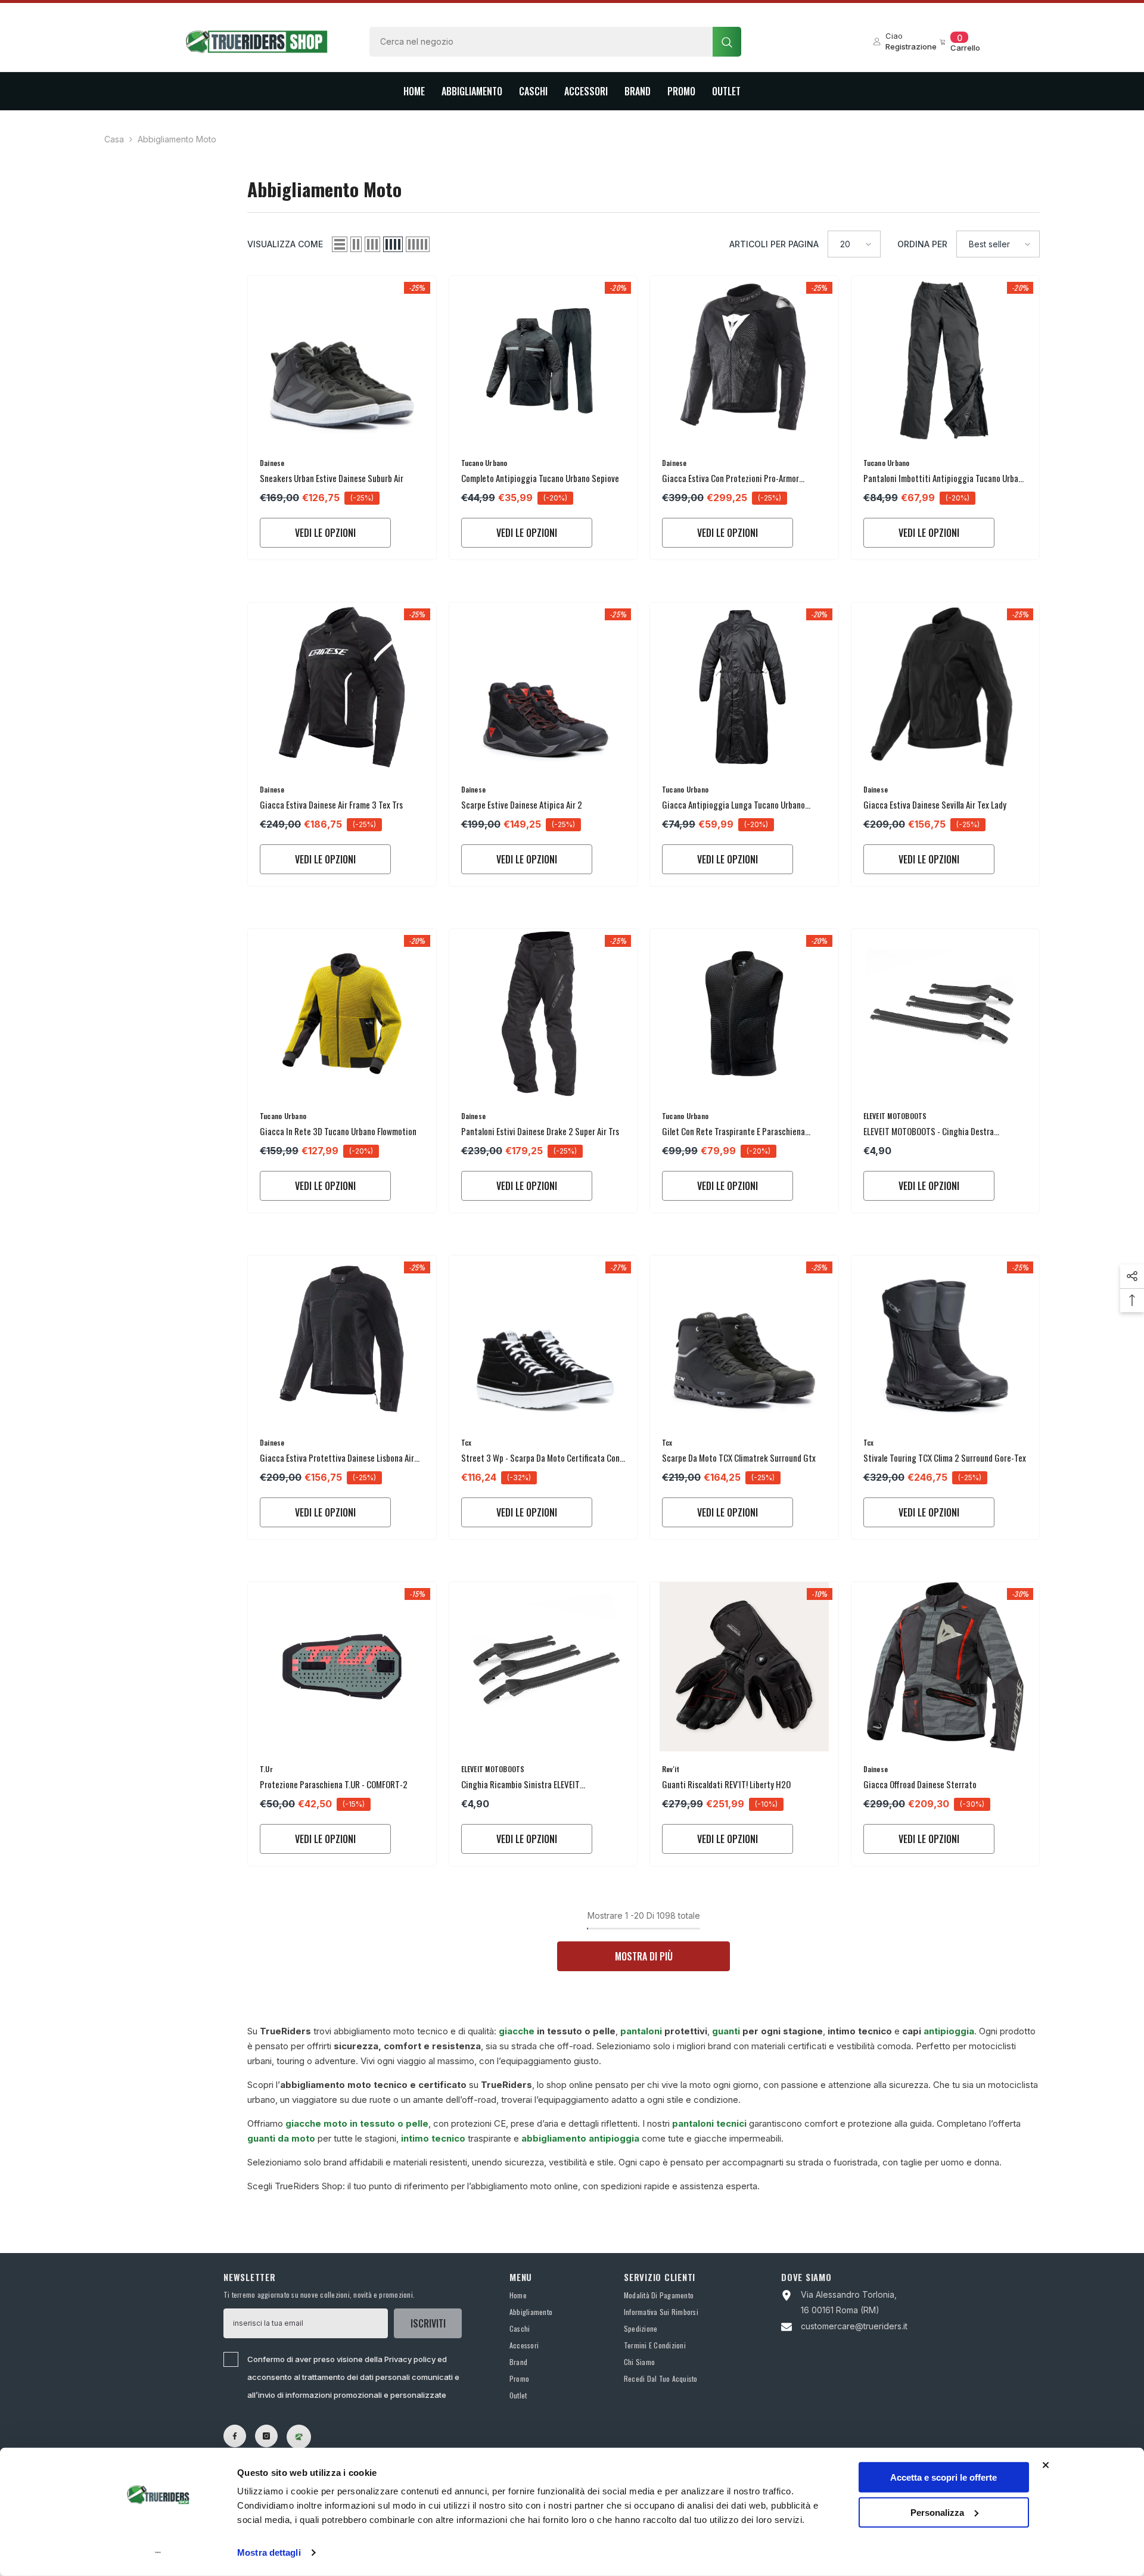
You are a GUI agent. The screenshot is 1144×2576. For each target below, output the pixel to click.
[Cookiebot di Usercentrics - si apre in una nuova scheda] (158, 2553)
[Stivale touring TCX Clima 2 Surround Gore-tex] (946, 1340)
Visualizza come (285, 244)
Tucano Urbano (484, 463)
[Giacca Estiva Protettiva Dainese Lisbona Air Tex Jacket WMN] (342, 1340)
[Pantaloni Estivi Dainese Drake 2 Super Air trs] (543, 1014)
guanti (726, 2031)
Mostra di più (644, 1956)
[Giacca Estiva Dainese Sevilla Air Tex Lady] (946, 687)
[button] (340, 244)
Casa (114, 139)
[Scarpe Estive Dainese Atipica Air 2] (543, 687)
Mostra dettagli (269, 2552)
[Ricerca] (555, 42)
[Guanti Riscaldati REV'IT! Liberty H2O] (744, 1667)
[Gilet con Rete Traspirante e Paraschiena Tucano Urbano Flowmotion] (744, 1014)
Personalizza (937, 2512)
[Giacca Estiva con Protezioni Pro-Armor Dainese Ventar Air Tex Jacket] (744, 361)
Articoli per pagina (774, 244)
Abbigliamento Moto (177, 139)
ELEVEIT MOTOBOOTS (895, 1116)
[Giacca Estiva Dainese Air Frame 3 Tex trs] (342, 687)
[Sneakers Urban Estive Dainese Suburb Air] (342, 361)
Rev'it (671, 1769)
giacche (517, 2031)
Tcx (467, 1442)
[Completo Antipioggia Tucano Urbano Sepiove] (543, 361)
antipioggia (949, 2031)
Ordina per (922, 244)
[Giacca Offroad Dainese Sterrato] (946, 1667)
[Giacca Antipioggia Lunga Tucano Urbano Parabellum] (744, 687)
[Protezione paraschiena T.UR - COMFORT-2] (342, 1667)
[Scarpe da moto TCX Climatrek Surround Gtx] (744, 1340)
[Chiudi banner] (1046, 2465)
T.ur (266, 1769)
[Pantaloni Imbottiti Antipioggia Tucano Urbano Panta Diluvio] (946, 361)
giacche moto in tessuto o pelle (357, 2123)
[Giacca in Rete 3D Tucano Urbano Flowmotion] (342, 1014)
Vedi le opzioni (325, 533)
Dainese (272, 463)
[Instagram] (266, 2436)
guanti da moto (281, 2138)
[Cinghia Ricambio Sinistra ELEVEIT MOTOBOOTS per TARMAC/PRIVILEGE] (543, 1667)
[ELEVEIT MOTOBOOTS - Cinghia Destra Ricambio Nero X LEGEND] (946, 1014)
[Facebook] (235, 2436)
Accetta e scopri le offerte (944, 2477)
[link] (299, 2437)
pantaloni (642, 2031)
